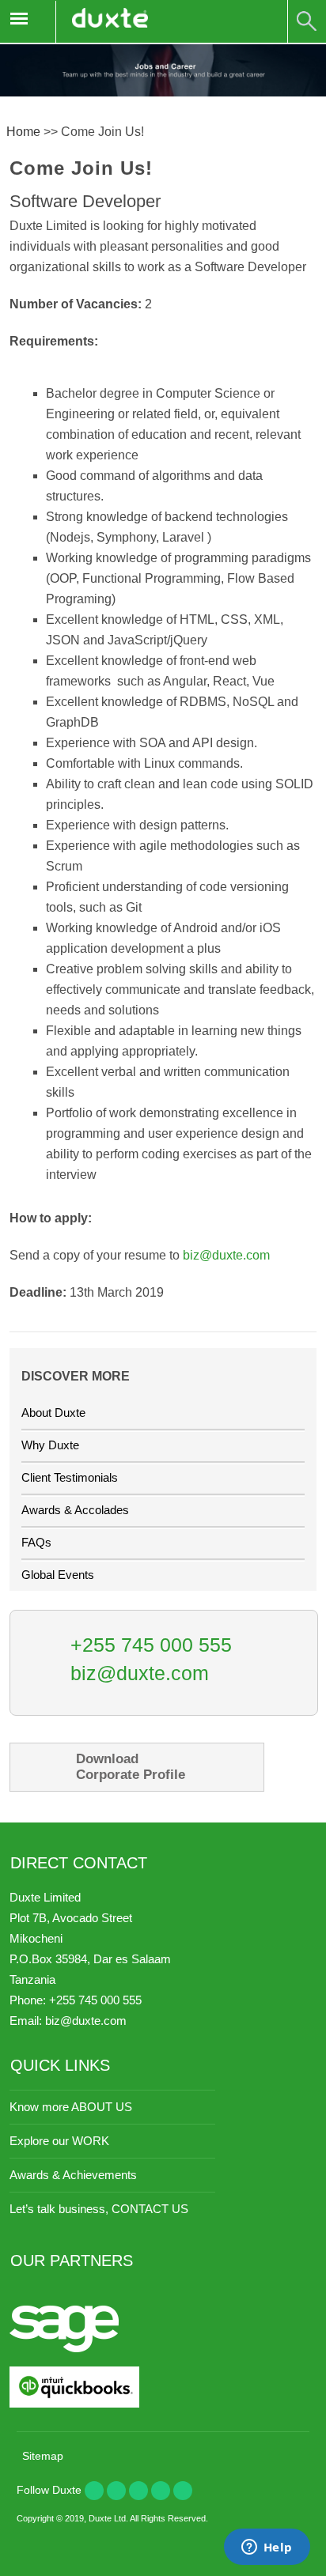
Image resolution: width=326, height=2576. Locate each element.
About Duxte (53, 1413)
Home (23, 132)
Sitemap (43, 2456)
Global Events (58, 1575)
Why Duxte (50, 1445)
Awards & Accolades (75, 1510)
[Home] (110, 22)
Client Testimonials (70, 1477)
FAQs (36, 1542)
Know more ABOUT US (71, 2107)
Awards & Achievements (73, 2175)
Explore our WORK (59, 2141)
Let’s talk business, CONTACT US (99, 2209)
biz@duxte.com (226, 1255)
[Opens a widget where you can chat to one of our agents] (267, 2548)
